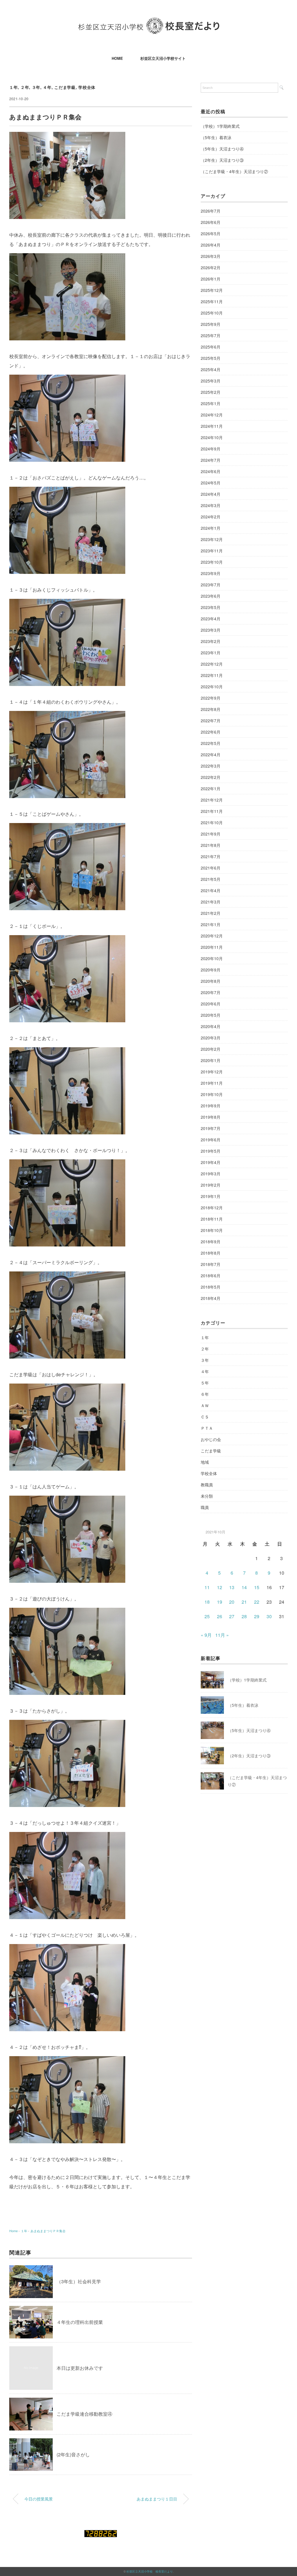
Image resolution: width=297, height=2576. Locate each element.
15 (257, 1587)
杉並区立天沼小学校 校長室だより (150, 2571)
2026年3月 (211, 256)
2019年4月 (211, 1162)
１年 (13, 87)
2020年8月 (211, 981)
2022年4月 (211, 755)
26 (220, 1616)
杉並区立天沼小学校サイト (163, 58)
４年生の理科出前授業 (80, 2322)
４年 (47, 87)
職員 (205, 1507)
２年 (25, 87)
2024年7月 (211, 460)
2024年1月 (211, 528)
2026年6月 (211, 222)
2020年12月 (212, 936)
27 (232, 1616)
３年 (36, 87)
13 (232, 1587)
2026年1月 (211, 279)
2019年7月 (211, 1128)
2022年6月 (211, 732)
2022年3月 (211, 766)
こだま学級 (65, 87)
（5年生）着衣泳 (216, 137)
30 (269, 1616)
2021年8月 (211, 845)
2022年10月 (212, 687)
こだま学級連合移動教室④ (84, 2414)
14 (244, 1587)
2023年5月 (211, 607)
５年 (205, 1383)
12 (220, 1587)
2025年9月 (211, 324)
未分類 (207, 1496)
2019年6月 (211, 1140)
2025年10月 (212, 313)
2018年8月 (211, 1253)
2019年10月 (212, 1094)
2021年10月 (212, 822)
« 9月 (206, 1635)
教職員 (207, 1485)
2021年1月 (211, 924)
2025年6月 (211, 347)
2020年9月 (211, 970)
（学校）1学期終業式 (220, 126)
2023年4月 (211, 619)
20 (232, 1602)
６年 (205, 1394)
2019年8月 (211, 1117)
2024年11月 (212, 426)
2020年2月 (211, 1049)
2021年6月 (211, 868)
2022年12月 (212, 664)
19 (220, 1602)
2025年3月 (211, 381)
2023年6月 (211, 596)
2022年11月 (212, 675)
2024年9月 (211, 449)
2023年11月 (212, 551)
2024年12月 (212, 415)
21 (244, 1602)
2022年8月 (211, 709)
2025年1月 (211, 403)
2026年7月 (211, 211)
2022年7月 (211, 721)
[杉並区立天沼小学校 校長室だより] (149, 22)
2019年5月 (211, 1151)
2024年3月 (211, 505)
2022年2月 (211, 777)
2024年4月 (211, 494)
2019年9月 (211, 1106)
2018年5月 (211, 1287)
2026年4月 (211, 245)
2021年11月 (212, 811)
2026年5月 (211, 233)
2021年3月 (211, 902)
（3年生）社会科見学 (79, 2281)
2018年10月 (212, 1230)
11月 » (222, 1635)
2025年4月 (211, 369)
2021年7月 (211, 856)
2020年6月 (211, 1004)
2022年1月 (211, 788)
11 (207, 1587)
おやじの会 (211, 1439)
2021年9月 (211, 834)
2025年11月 (212, 301)
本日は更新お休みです (80, 2368)
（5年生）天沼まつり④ (222, 149)
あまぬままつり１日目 (157, 2499)
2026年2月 (211, 267)
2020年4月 (211, 1026)
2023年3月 (211, 630)
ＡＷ (205, 1405)
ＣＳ (205, 1417)
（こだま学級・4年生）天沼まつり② (234, 171)
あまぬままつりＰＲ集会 (48, 2231)
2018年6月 (211, 1276)
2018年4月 (211, 1298)
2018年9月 (211, 1242)
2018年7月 (211, 1264)
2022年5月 (211, 743)
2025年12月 (212, 290)
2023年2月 (211, 641)
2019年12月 (212, 1072)
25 (207, 1616)
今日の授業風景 (39, 2499)
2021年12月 (212, 800)
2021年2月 (211, 913)
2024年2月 (211, 517)
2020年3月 (211, 1038)
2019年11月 (212, 1083)
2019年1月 (211, 1196)
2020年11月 (212, 947)
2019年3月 (211, 1174)
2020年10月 (212, 958)
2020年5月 (211, 1015)
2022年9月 (211, 698)
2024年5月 (211, 483)
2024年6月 (211, 471)
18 (207, 1602)
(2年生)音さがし (73, 2454)
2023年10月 (212, 562)
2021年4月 (211, 890)
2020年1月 (211, 1060)
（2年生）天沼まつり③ (222, 160)
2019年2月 (211, 1185)
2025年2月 (211, 392)
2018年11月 (212, 1219)
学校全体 (87, 87)
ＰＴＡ (207, 1428)
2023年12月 (212, 539)
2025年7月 (211, 335)
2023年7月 (211, 585)
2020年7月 (211, 992)
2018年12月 (212, 1208)
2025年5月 (211, 358)
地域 (205, 1462)
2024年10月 (212, 437)
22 (257, 1602)
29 (257, 1616)
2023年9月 (211, 573)
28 (244, 1616)
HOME (117, 58)
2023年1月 (211, 653)
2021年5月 (211, 879)
